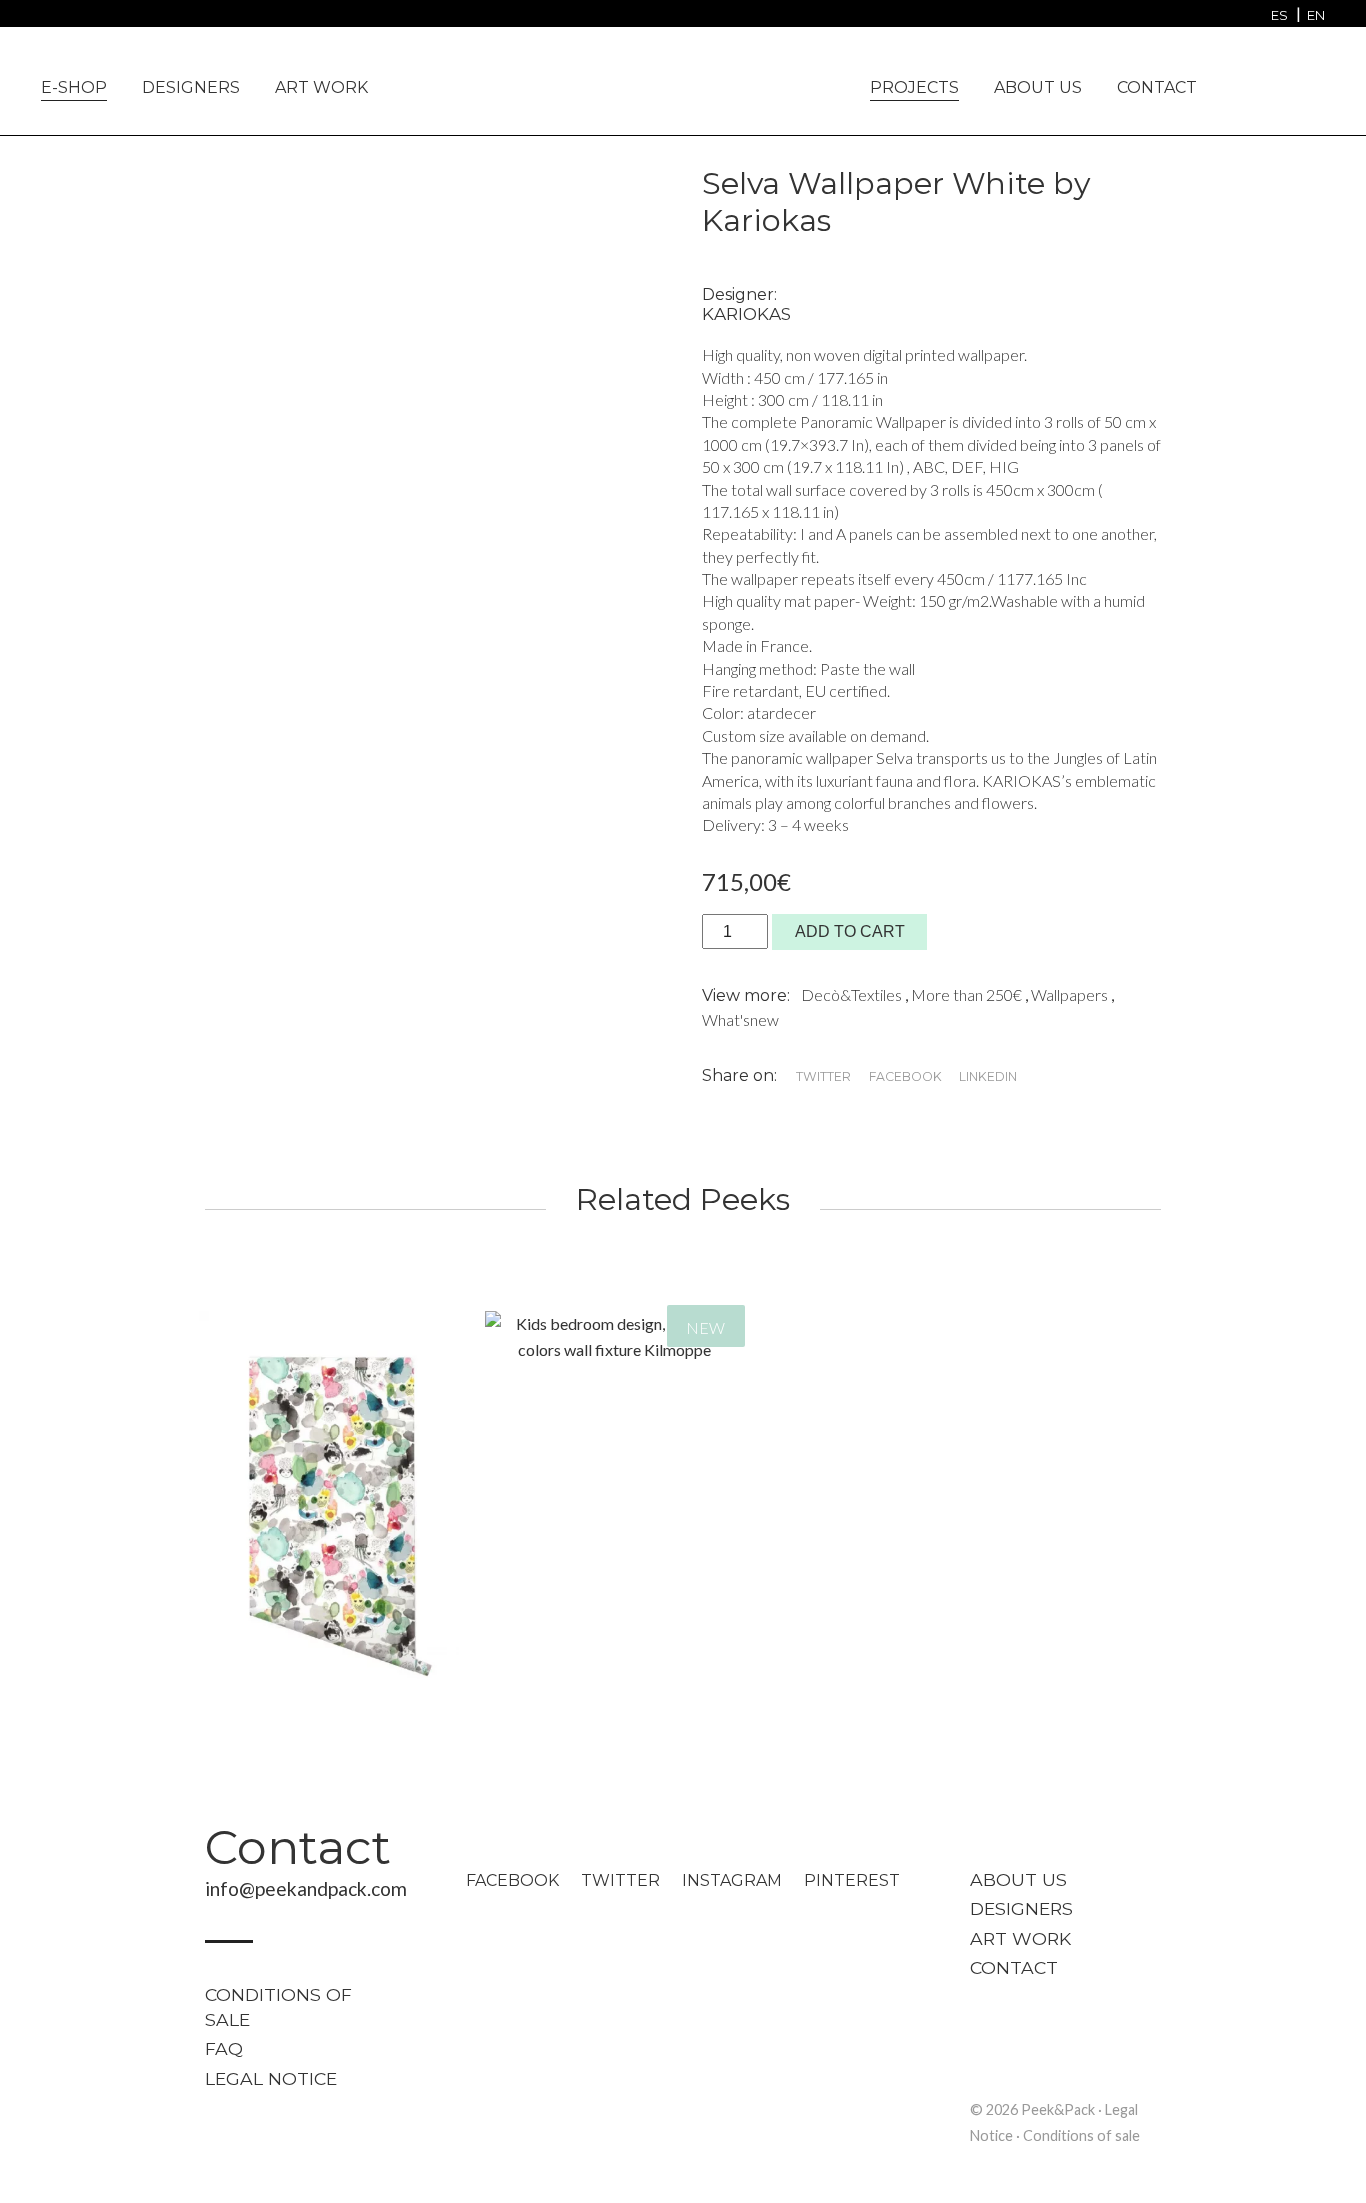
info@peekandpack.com (306, 1888)
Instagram (732, 1880)
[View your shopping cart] (1313, 83)
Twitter (620, 1880)
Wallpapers (1071, 994)
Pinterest (852, 1880)
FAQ (224, 2048)
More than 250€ (968, 994)
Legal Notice (271, 2078)
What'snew (740, 1019)
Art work (321, 87)
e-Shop (74, 87)
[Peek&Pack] (683, 78)
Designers (191, 87)
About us (1038, 87)
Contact (1157, 87)
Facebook (512, 1880)
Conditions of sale (278, 2007)
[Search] (46, 17)
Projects (914, 87)
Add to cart (850, 931)
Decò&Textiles (853, 994)
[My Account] (1279, 85)
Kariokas (746, 314)
